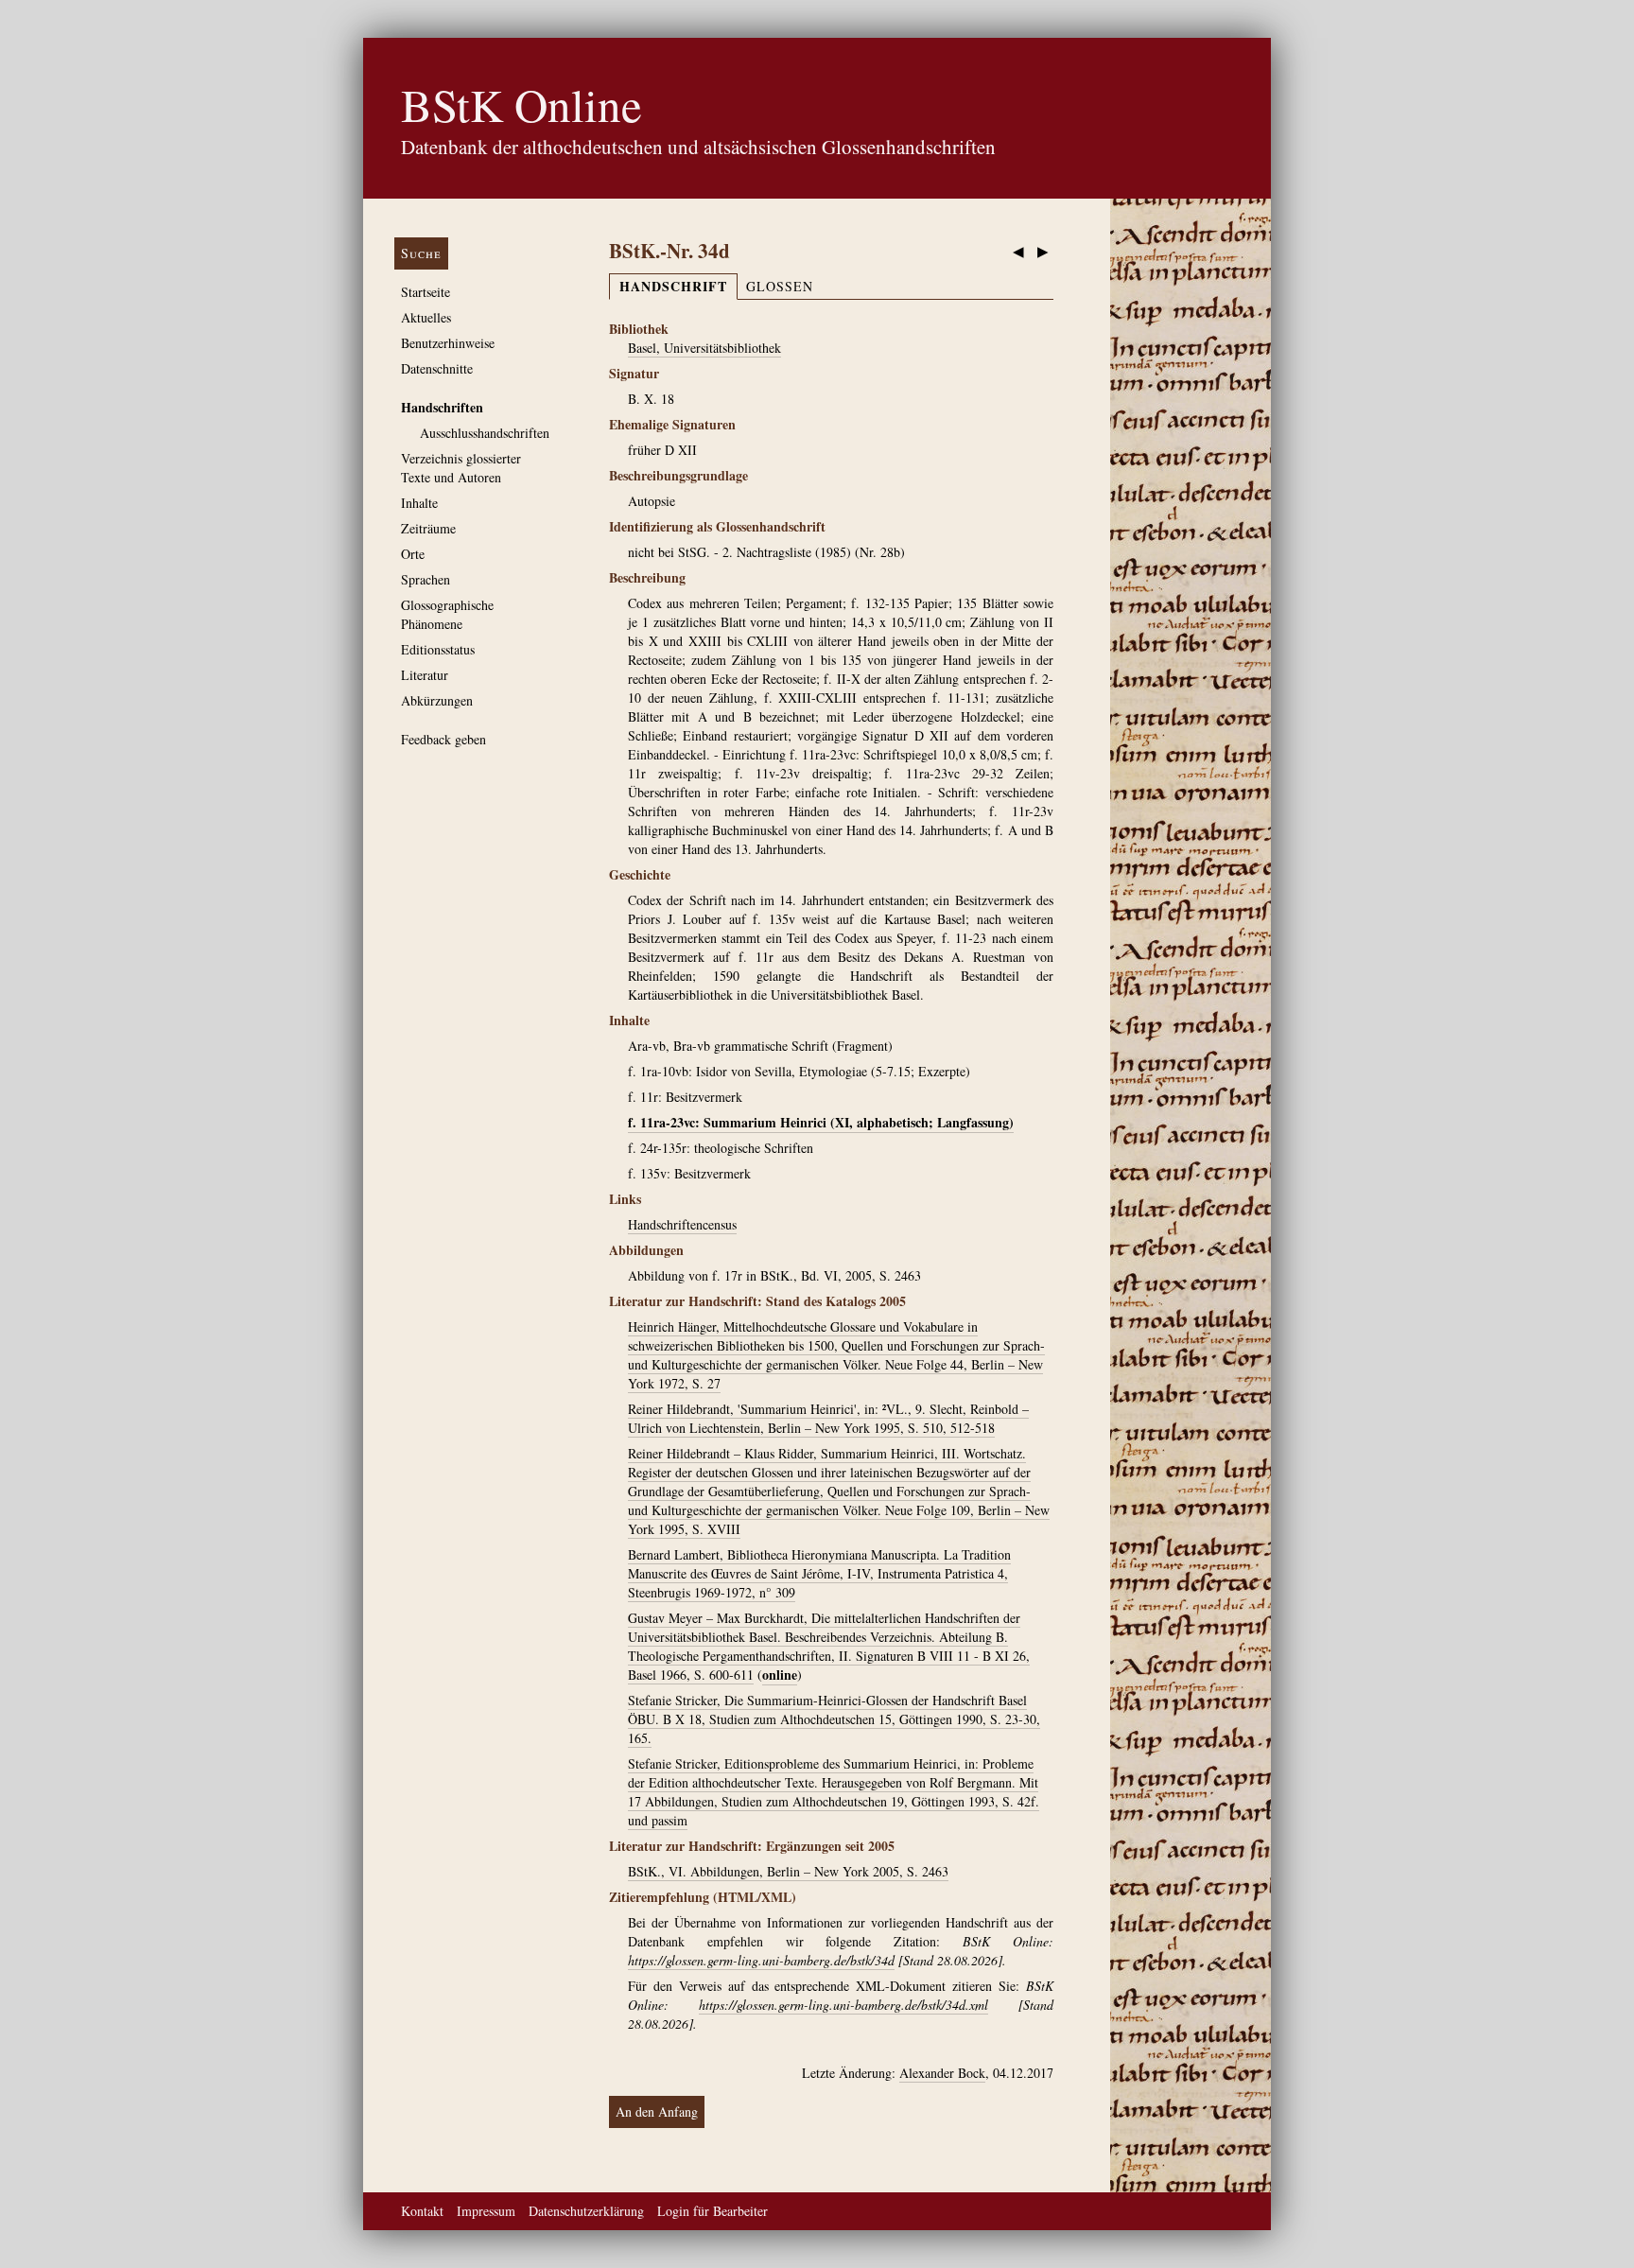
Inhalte (419, 503)
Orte (413, 554)
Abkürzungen (437, 700)
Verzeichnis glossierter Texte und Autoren (461, 468)
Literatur (425, 675)
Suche (421, 253)
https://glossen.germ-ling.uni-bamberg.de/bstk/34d (761, 1960)
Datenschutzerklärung (586, 2211)
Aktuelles (426, 317)
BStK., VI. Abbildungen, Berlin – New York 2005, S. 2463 (788, 1871)
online (780, 1675)
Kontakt (422, 2211)
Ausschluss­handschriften (485, 433)
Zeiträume (428, 528)
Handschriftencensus (682, 1224)
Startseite (426, 292)
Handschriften (442, 407)
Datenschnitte (437, 368)
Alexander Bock (942, 2073)
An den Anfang (657, 2111)
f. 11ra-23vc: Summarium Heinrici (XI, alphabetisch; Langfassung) (821, 1122)
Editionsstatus (438, 649)
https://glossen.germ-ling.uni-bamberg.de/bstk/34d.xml (843, 2005)
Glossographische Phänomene (447, 614)
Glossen (780, 286)
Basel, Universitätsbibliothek (704, 348)
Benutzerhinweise (448, 343)
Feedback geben (443, 739)
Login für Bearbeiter (713, 2211)
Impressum (486, 2211)
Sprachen (426, 579)
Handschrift (673, 286)
